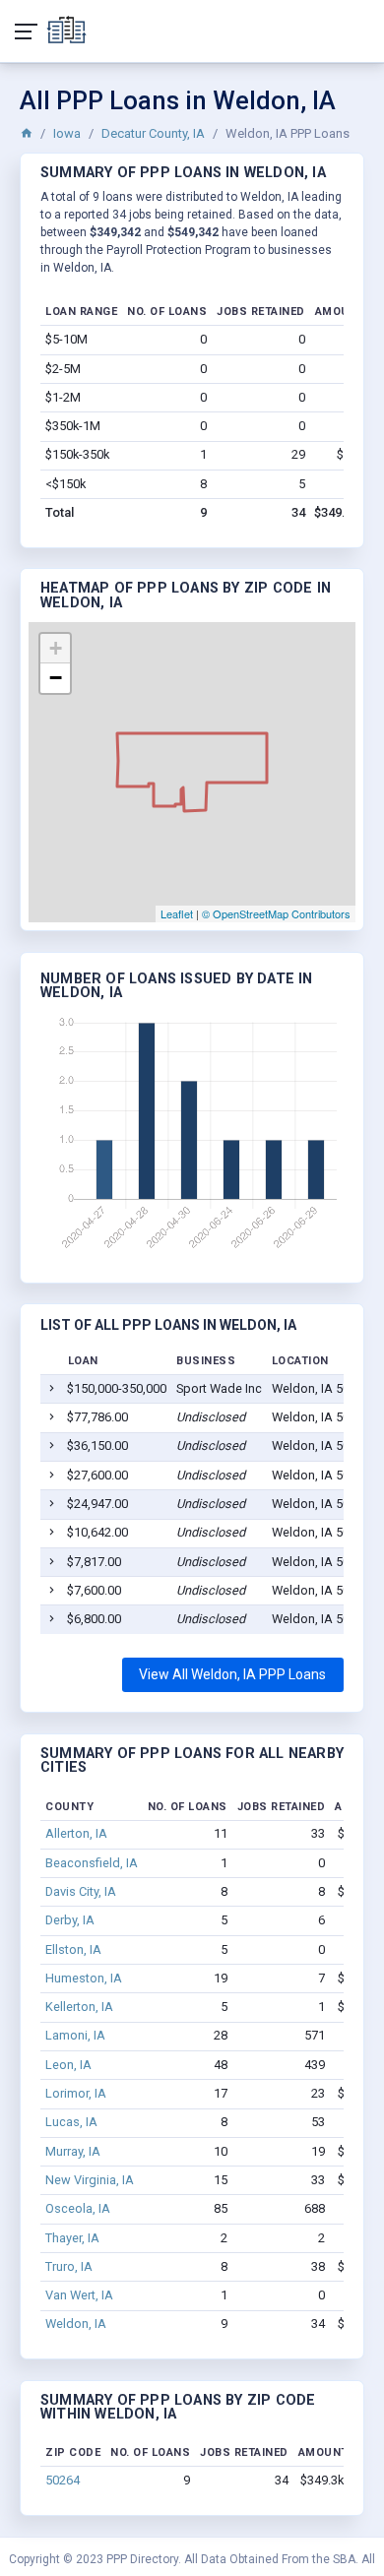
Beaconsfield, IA (92, 1863)
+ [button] (56, 648)
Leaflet (177, 913)
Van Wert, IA (79, 2295)
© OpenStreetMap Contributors (276, 913)
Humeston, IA (84, 1978)
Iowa (67, 133)
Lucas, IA (71, 2122)
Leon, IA (68, 2065)
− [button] (56, 678)
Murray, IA (73, 2151)
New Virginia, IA (90, 2180)
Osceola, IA (78, 2208)
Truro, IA (69, 2266)
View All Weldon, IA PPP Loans (232, 1674)
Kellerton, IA (79, 2007)
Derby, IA (70, 1920)
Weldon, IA (76, 2324)
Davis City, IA (81, 1891)
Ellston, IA (73, 1949)
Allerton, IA (76, 1833)
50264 (63, 2480)
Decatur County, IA (153, 133)
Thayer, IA (72, 2238)
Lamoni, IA (75, 2035)
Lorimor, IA (76, 2093)
